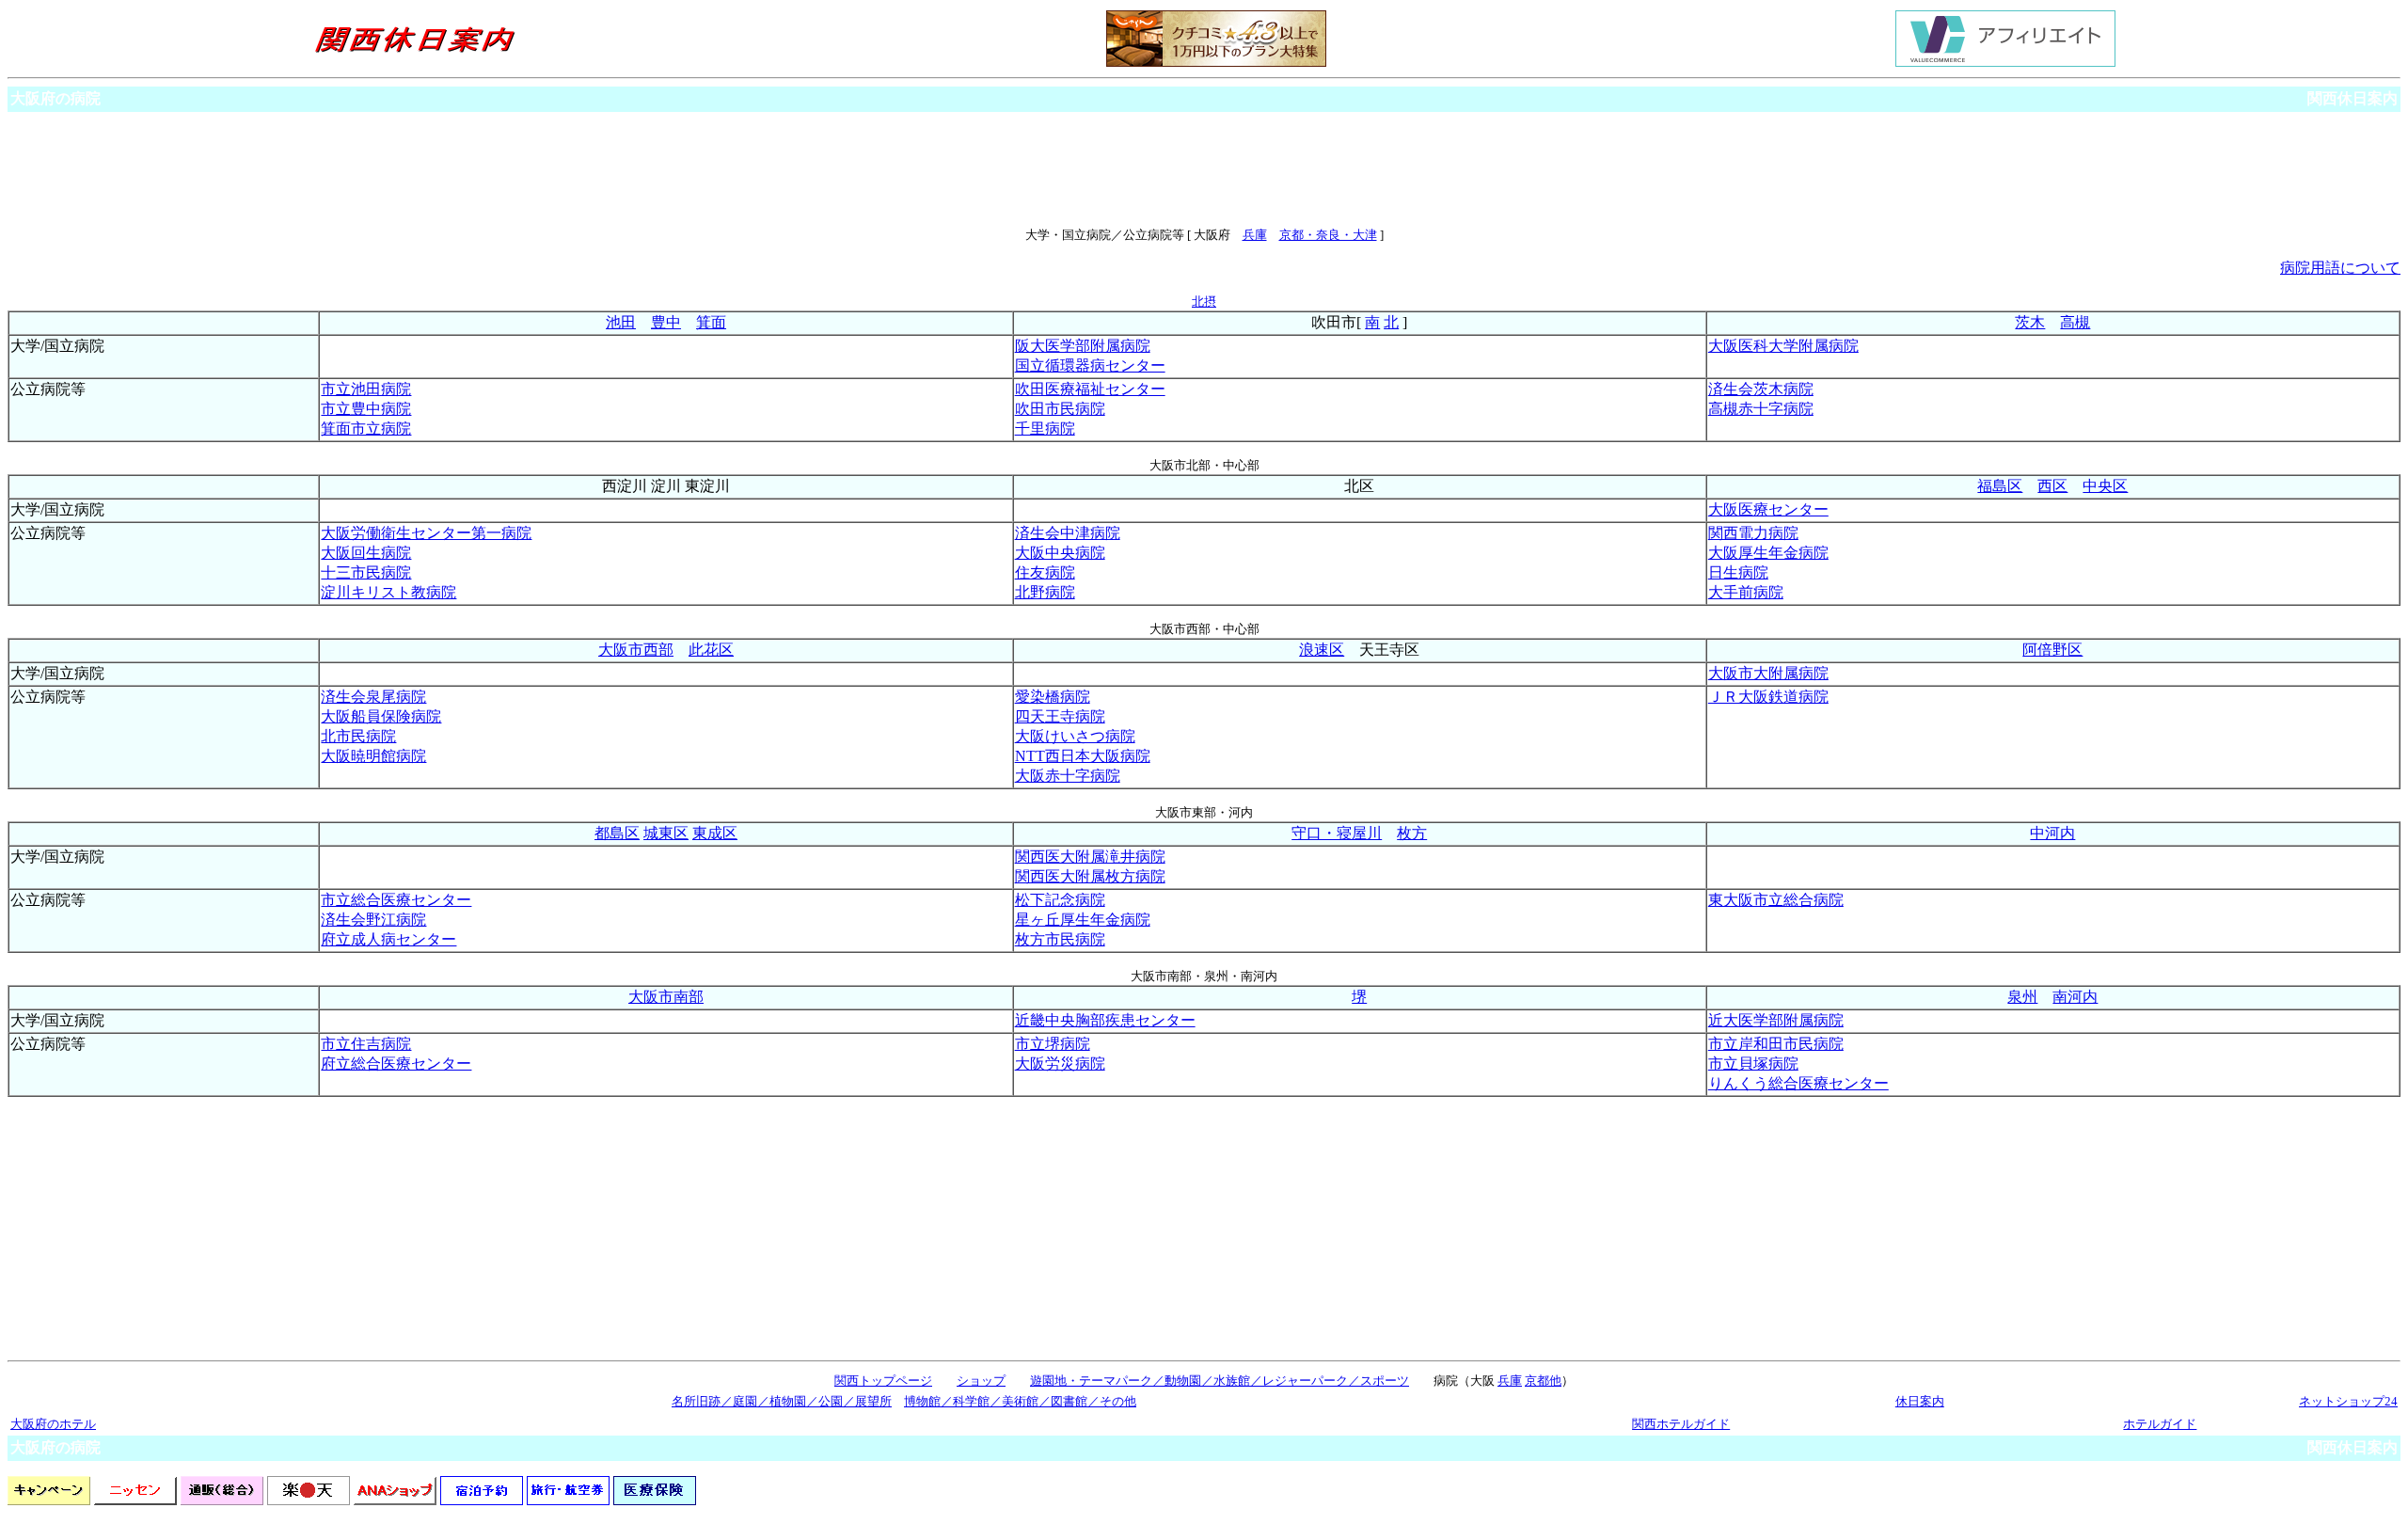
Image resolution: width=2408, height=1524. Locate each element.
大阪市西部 (636, 650)
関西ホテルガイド (1681, 1424)
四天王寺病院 (1060, 716)
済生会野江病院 (373, 920)
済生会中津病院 (1068, 533)
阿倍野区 (2052, 650)
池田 (621, 322)
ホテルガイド (2160, 1424)
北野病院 (1045, 592)
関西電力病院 (1753, 533)
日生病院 (1738, 572)
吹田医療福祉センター (1090, 389)
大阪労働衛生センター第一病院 (426, 533)
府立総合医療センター (396, 1064)
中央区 (2105, 486)
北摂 (1204, 302)
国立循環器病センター (1090, 365)
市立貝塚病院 (1753, 1064)
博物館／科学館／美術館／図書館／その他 (1020, 1401)
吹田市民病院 (1060, 409)
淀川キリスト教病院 (388, 592)
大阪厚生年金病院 (1768, 553)
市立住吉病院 (366, 1044)
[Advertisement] (1204, 169)
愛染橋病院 (1053, 697)
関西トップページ (883, 1381)
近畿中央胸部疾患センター (1105, 1020)
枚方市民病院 (1060, 939)
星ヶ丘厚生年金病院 (1083, 920)
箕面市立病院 (366, 429)
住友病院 (1045, 572)
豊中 (666, 322)
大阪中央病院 (1060, 553)
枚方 (1412, 833)
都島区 (617, 833)
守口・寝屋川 (1337, 833)
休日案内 (1920, 1401)
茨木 (2030, 322)
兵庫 (1255, 235)
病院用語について (2340, 268)
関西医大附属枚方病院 (1090, 876)
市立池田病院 (366, 389)
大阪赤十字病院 (1068, 776)
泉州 (2022, 997)
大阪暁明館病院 (373, 756)
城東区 (666, 833)
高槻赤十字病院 (1761, 409)
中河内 (2052, 833)
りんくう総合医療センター (1798, 1083)
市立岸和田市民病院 (1776, 1044)
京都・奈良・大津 (1328, 235)
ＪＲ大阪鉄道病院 (1768, 697)
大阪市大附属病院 (1768, 673)
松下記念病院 (1060, 900)
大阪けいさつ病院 (1075, 736)
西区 (2052, 486)
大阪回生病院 (366, 553)
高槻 (2075, 322)
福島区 (2000, 486)
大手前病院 (1746, 592)
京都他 (1543, 1381)
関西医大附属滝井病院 (1090, 857)
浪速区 (1322, 650)
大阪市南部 (666, 997)
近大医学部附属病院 (1776, 1020)
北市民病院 (358, 736)
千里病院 (1045, 429)
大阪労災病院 (1060, 1064)
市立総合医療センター (396, 900)
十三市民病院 (366, 572)
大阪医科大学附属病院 (1783, 346)
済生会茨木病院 (1761, 389)
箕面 (711, 322)
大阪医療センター (1768, 509)
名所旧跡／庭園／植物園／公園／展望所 (782, 1401)
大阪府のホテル (53, 1424)
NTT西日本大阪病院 (1083, 756)
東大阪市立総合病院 (1776, 900)
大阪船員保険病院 (381, 716)
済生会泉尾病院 (373, 697)
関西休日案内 (2353, 98)
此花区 (711, 650)
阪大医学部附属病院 (1083, 346)
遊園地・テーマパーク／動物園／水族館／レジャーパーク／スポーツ (1220, 1381)
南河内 (2075, 997)
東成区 (715, 833)
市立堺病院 (1053, 1044)
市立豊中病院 (366, 409)
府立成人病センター (388, 939)
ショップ (981, 1381)
